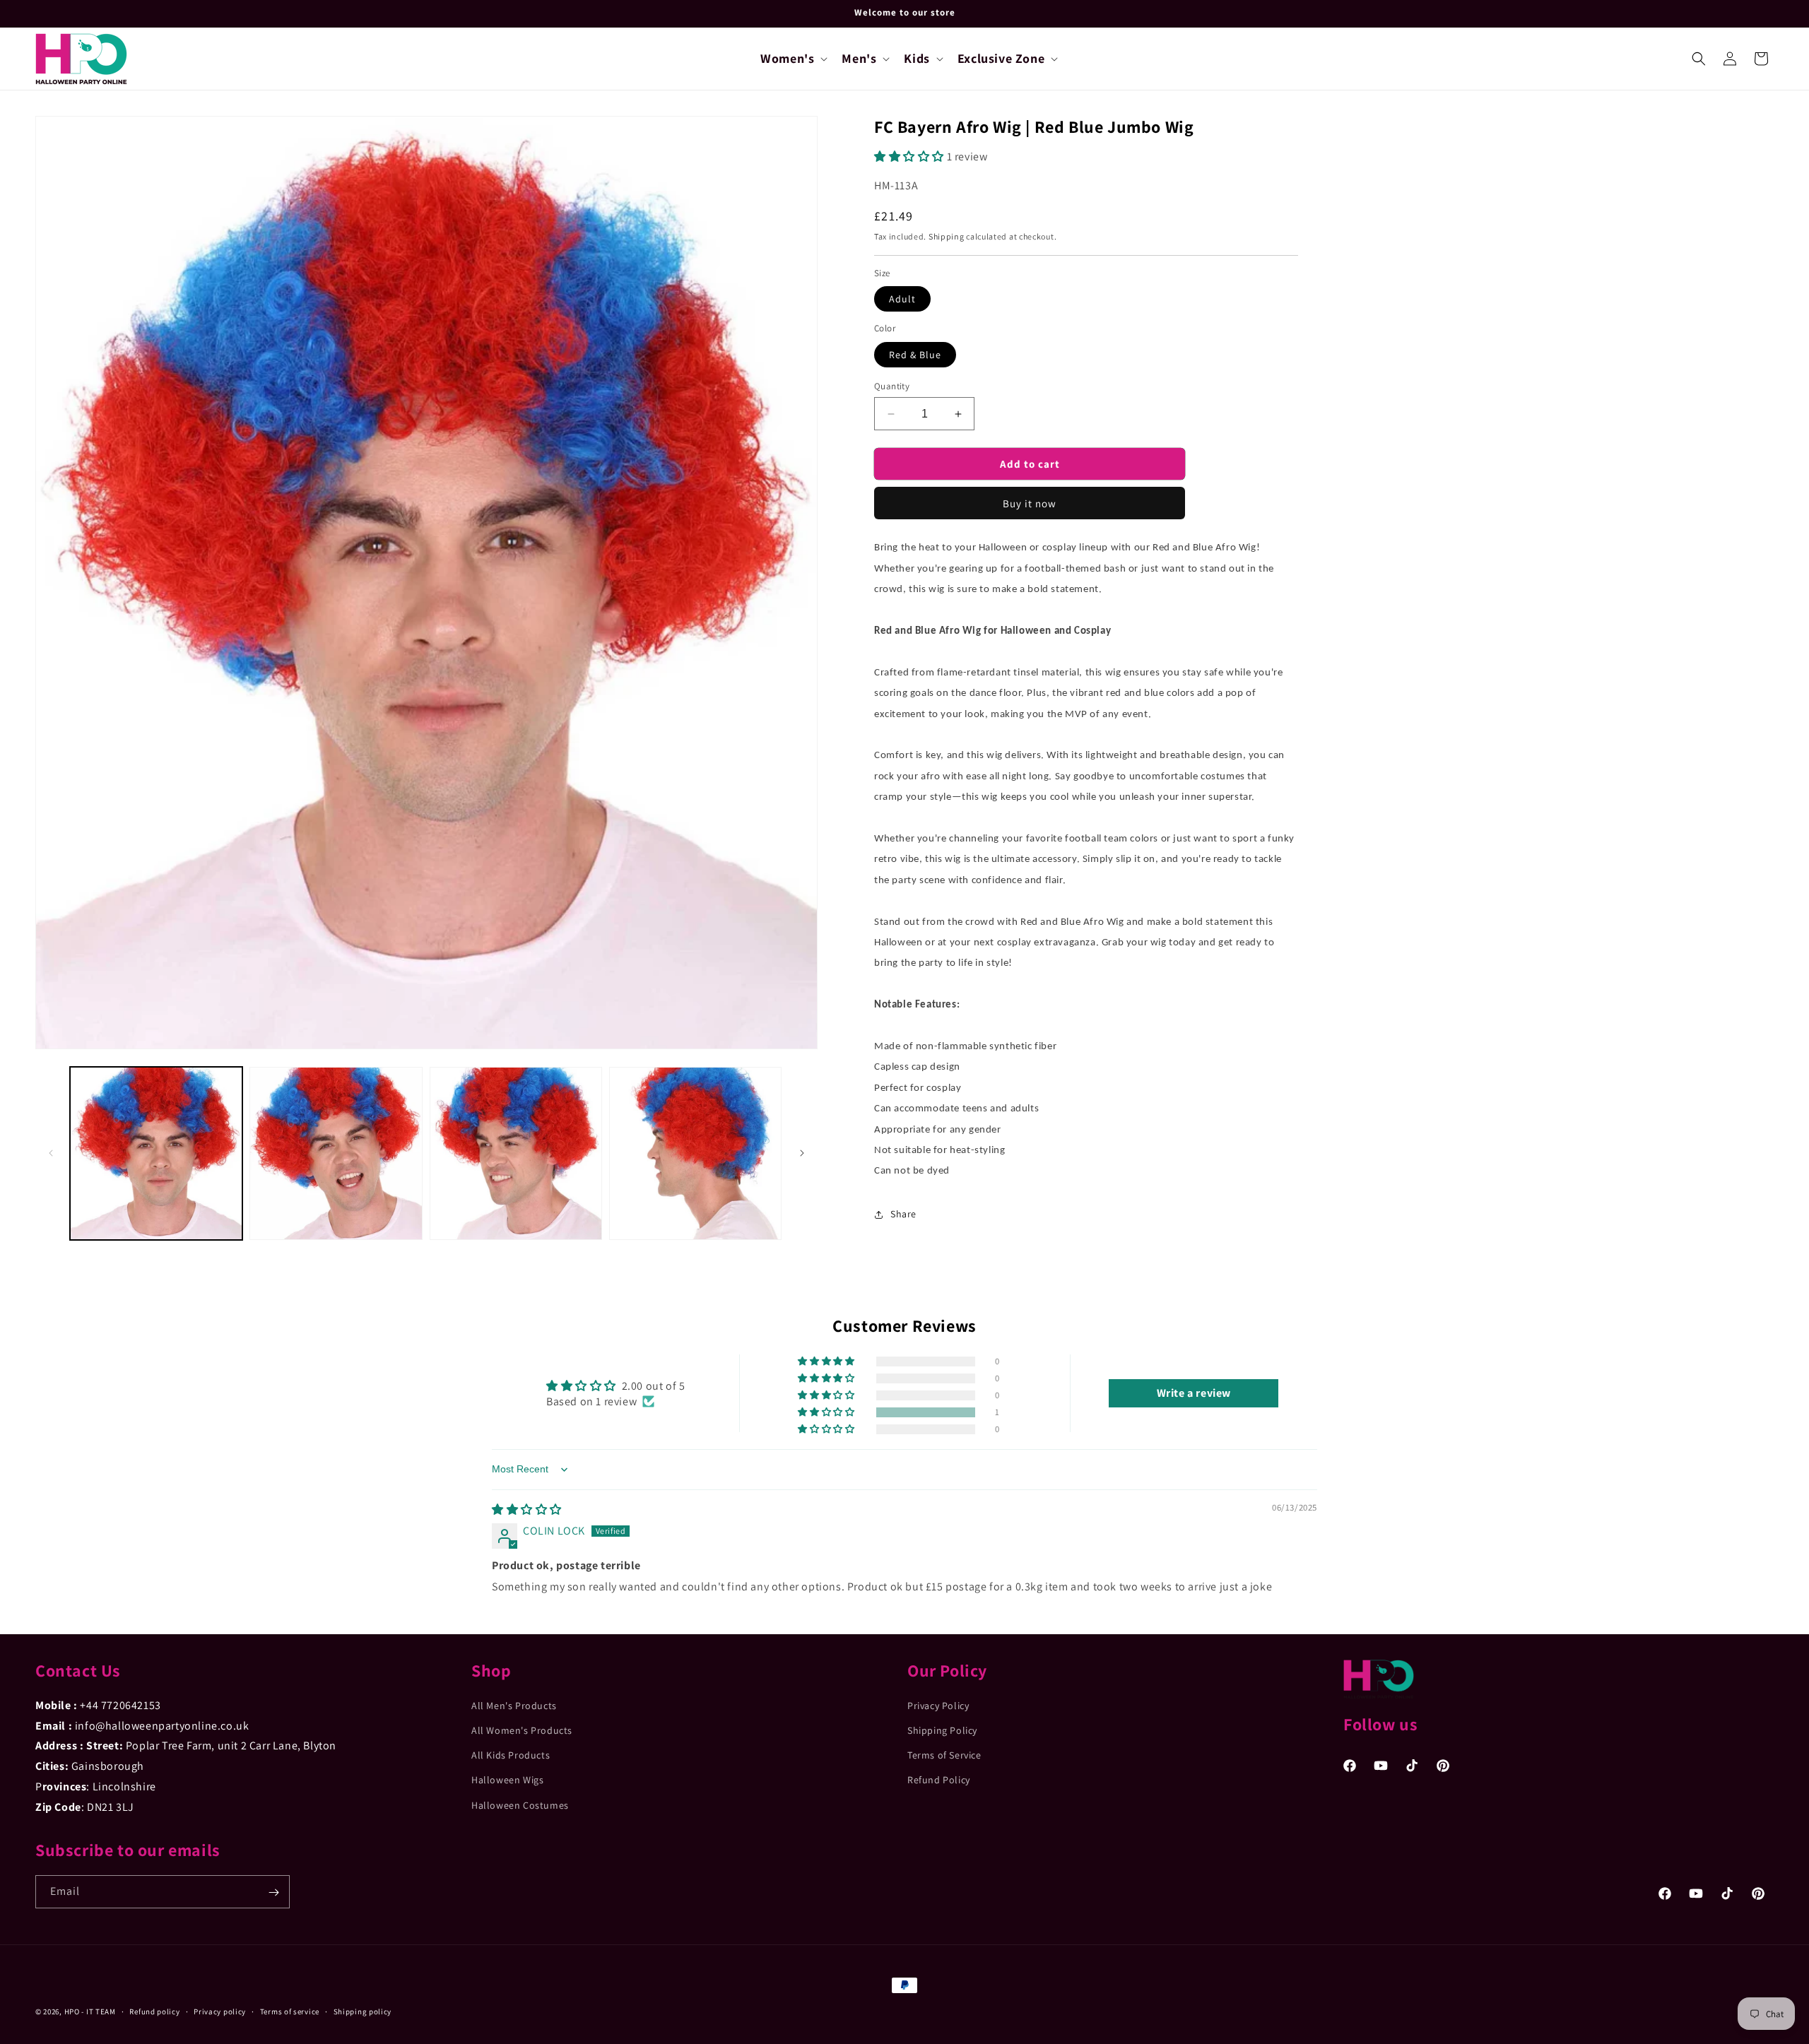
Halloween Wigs (507, 1780)
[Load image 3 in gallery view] (516, 1153)
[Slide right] (802, 1153)
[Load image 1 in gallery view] (156, 1153)
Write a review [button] (1194, 1393)
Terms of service (290, 2011)
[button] (792, 58)
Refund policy (154, 2011)
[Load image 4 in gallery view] (695, 1153)
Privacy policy (220, 2011)
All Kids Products (511, 1756)
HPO (72, 2011)
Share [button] (903, 1214)
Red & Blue (915, 355)
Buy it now (1030, 503)
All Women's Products (522, 1731)
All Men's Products (514, 1706)
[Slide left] (51, 1153)
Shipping (947, 236)
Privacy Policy (938, 1706)
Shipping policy (363, 2011)
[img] (527, 1510)
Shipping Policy (942, 1731)
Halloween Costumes (520, 1805)
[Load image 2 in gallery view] (336, 1153)
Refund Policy (939, 1780)
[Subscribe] (273, 1892)
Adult (902, 299)
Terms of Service (944, 1756)
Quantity (892, 386)
